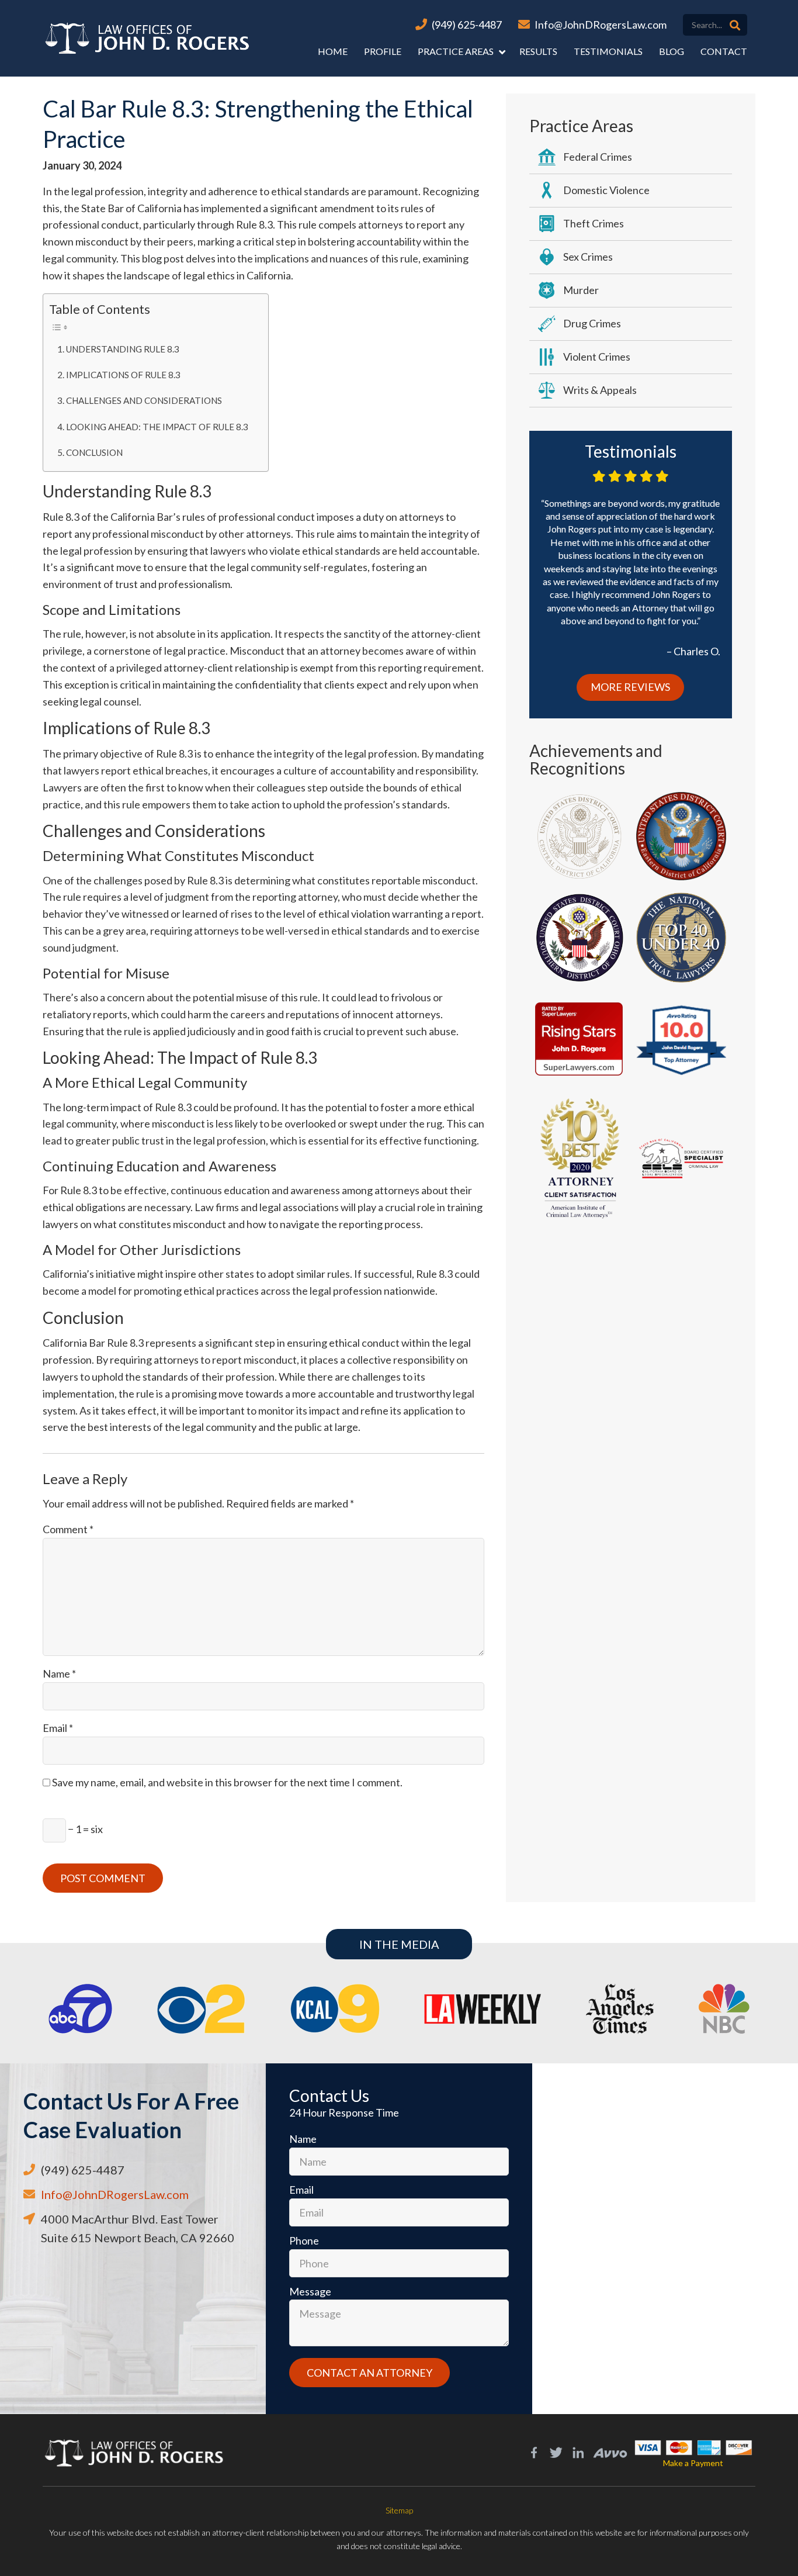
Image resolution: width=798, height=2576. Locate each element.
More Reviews (630, 687)
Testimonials (608, 51)
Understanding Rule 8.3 (123, 349)
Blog (672, 51)
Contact (724, 51)
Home (333, 51)
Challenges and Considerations (144, 400)
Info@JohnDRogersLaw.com (601, 25)
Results (538, 51)
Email (58, 1728)
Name (59, 1673)
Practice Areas (456, 51)
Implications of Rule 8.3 (123, 375)
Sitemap (399, 2510)
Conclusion (94, 452)
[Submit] (735, 25)
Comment (68, 1529)
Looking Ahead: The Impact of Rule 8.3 (157, 427)
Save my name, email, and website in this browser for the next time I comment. (227, 1782)
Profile (383, 51)
